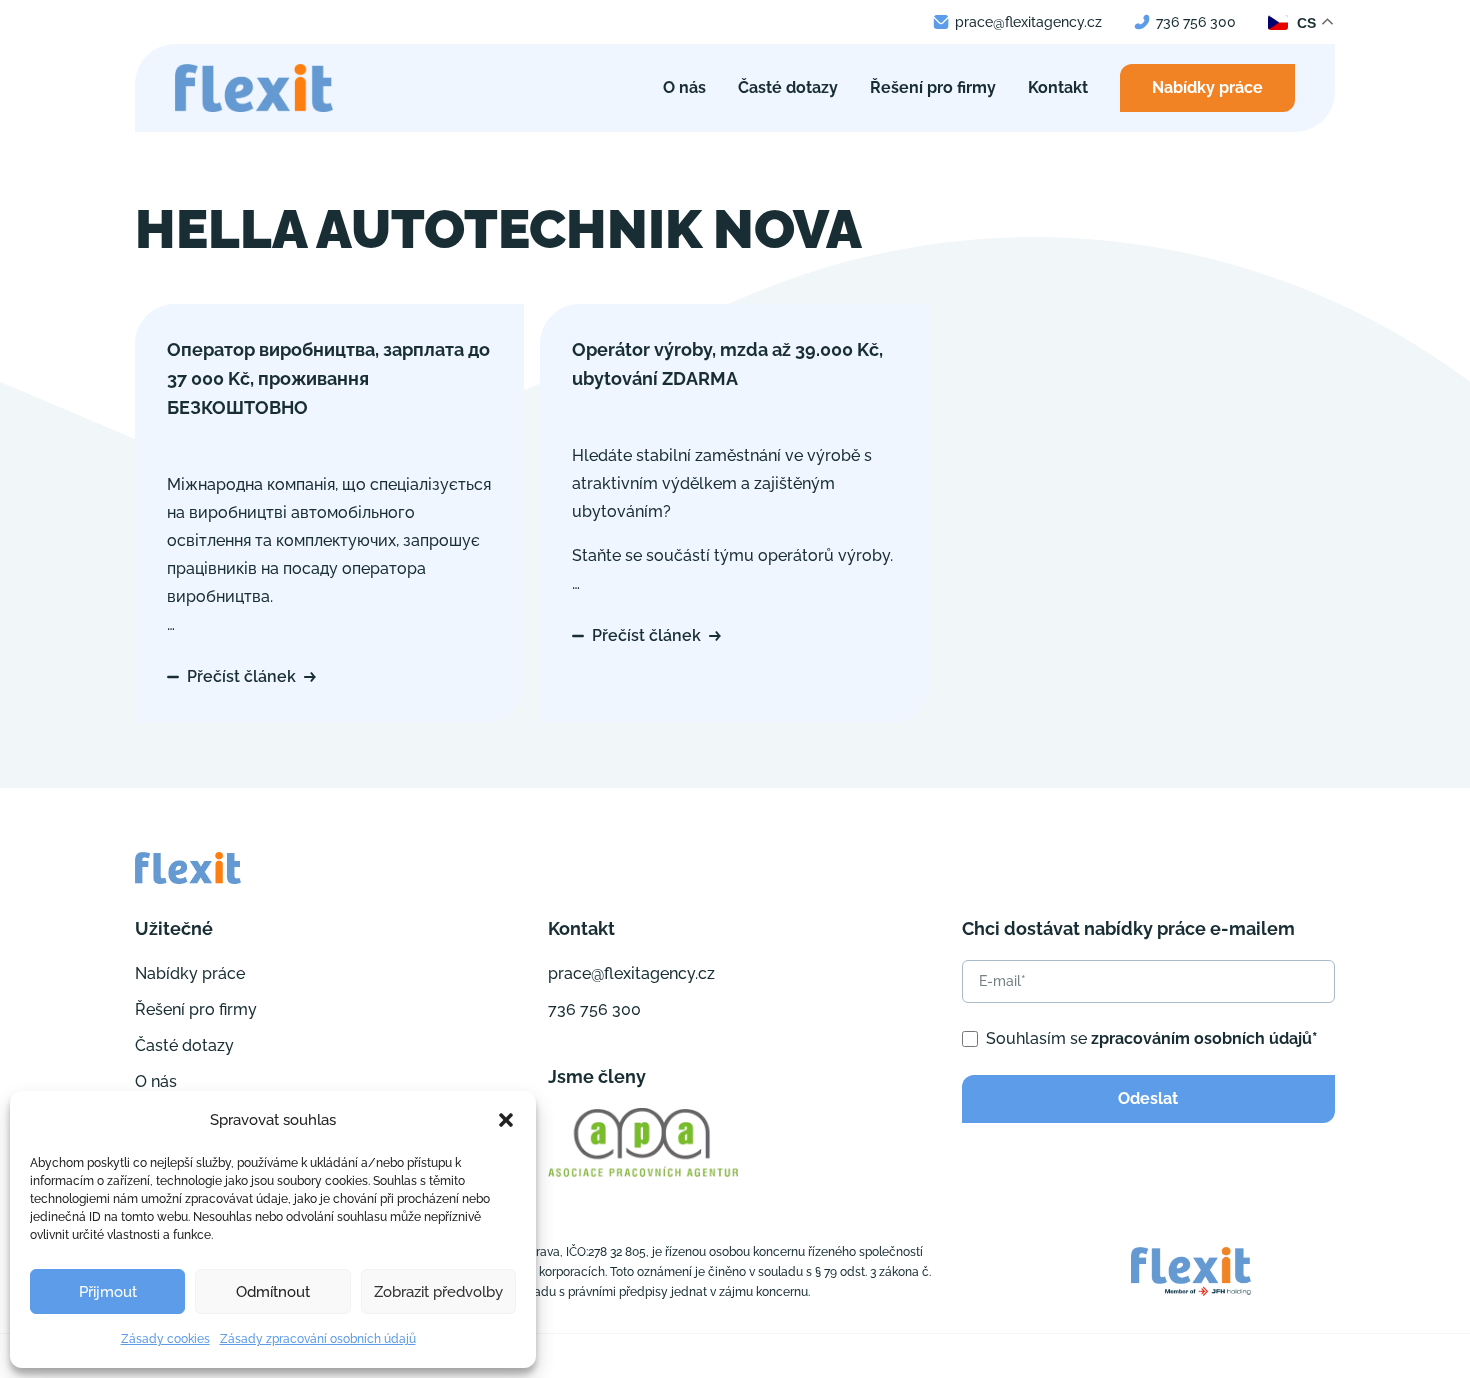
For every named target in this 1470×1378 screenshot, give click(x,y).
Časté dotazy (788, 87)
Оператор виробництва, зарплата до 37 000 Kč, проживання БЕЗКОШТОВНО (328, 378)
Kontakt (1058, 87)
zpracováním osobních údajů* (1204, 1038)
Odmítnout (273, 1292)
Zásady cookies (165, 1339)
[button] (506, 1120)
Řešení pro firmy (933, 87)
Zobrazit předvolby (438, 1292)
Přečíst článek (241, 676)
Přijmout (108, 1292)
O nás (684, 87)
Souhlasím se (1152, 1038)
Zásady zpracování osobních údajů (318, 1339)
